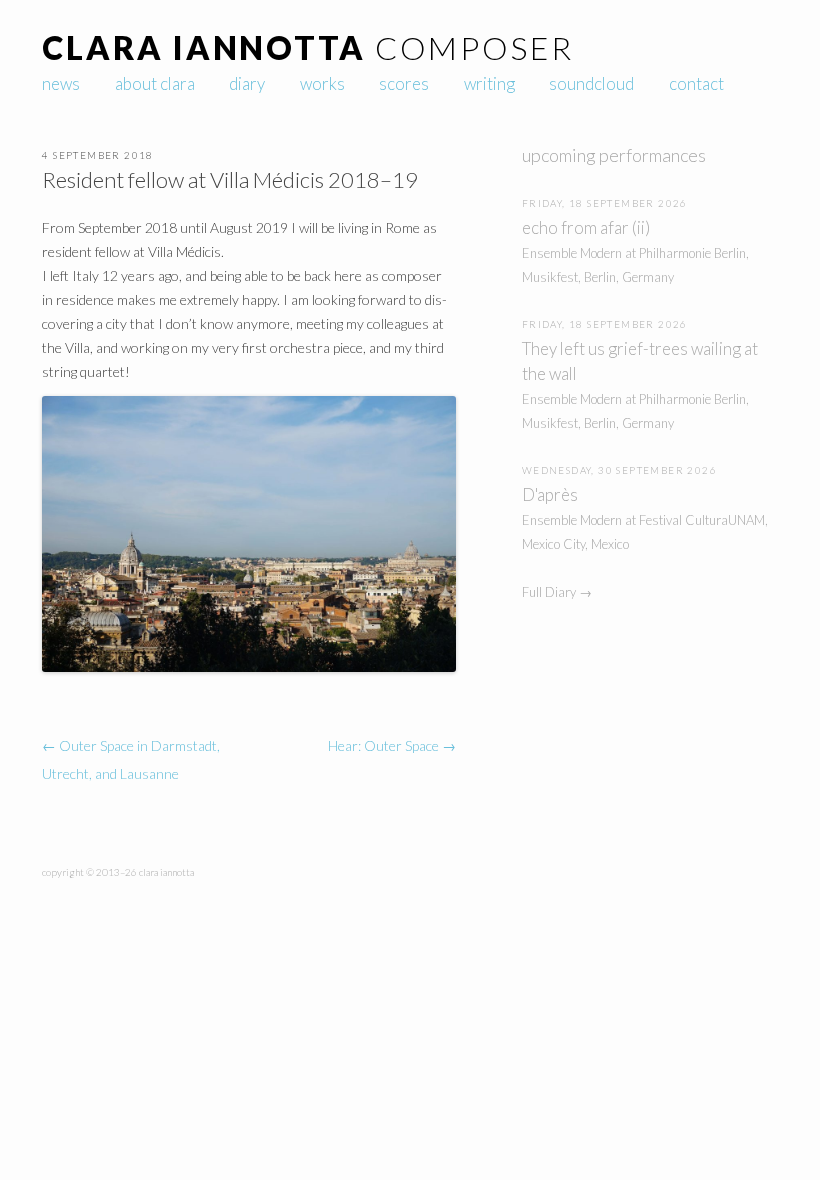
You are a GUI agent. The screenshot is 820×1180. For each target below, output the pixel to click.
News (61, 83)
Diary (247, 83)
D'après (550, 494)
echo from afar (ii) (586, 227)
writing (489, 83)
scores (404, 83)
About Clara (155, 83)
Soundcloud (591, 83)
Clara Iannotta (203, 47)
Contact (696, 83)
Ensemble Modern (572, 253)
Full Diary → (557, 592)
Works (322, 83)
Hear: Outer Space (392, 745)
